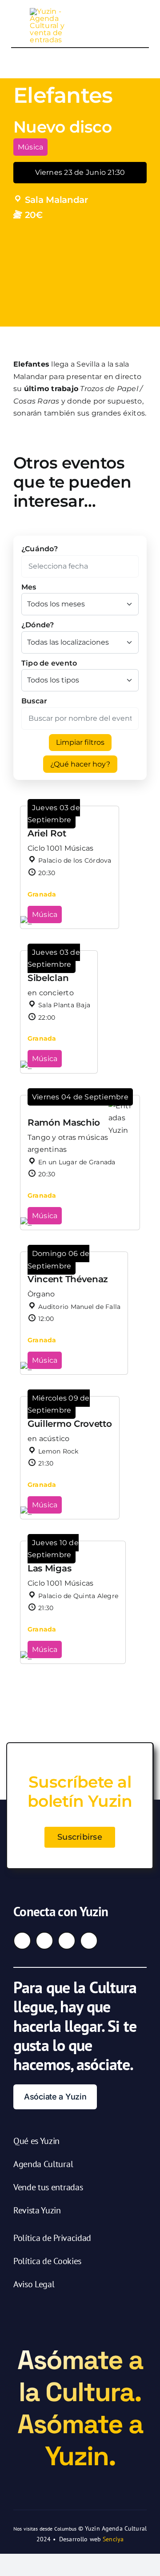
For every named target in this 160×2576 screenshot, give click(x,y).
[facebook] (22, 1941)
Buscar (34, 701)
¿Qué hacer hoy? (80, 764)
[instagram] (44, 1941)
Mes (29, 587)
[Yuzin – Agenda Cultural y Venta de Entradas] (49, 11)
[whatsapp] (67, 1941)
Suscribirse (80, 1837)
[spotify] (89, 1941)
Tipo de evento (49, 663)
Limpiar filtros (80, 742)
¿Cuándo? (40, 549)
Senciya (113, 2539)
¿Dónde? (38, 625)
